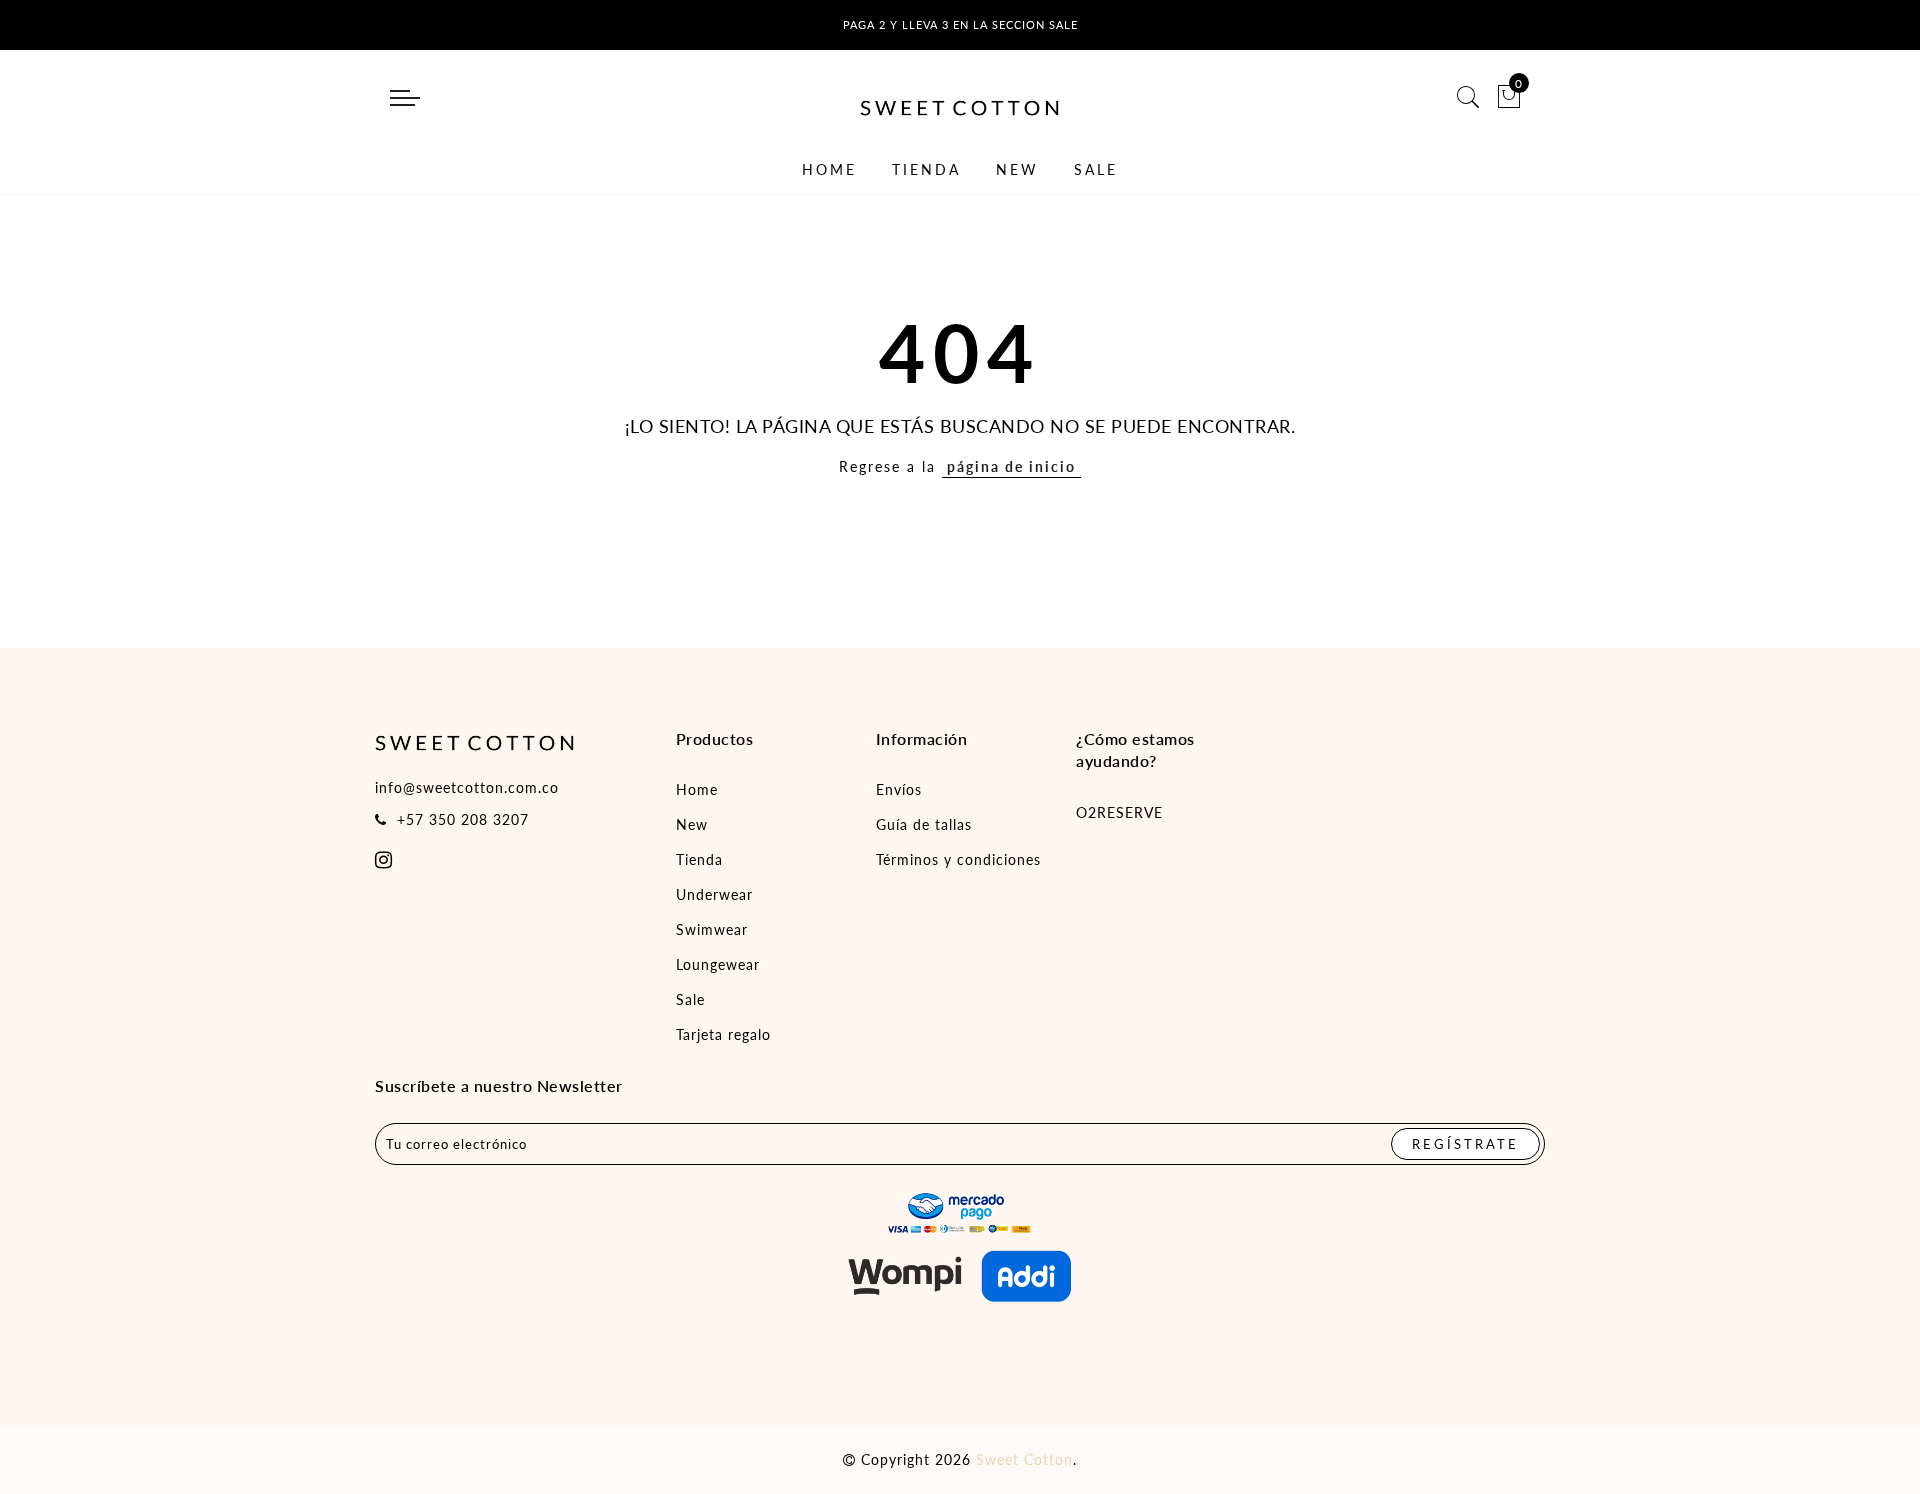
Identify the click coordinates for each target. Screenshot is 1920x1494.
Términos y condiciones (958, 859)
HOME (829, 169)
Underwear (714, 894)
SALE (1096, 169)
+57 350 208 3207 (463, 819)
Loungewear (718, 964)
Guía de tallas (924, 824)
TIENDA (926, 169)
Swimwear (712, 929)
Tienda (699, 859)
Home (697, 789)
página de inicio (1011, 466)
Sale (690, 999)
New (692, 824)
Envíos (899, 789)
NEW (1017, 169)
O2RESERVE (1119, 812)
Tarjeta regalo (723, 1034)
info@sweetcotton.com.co (467, 787)
